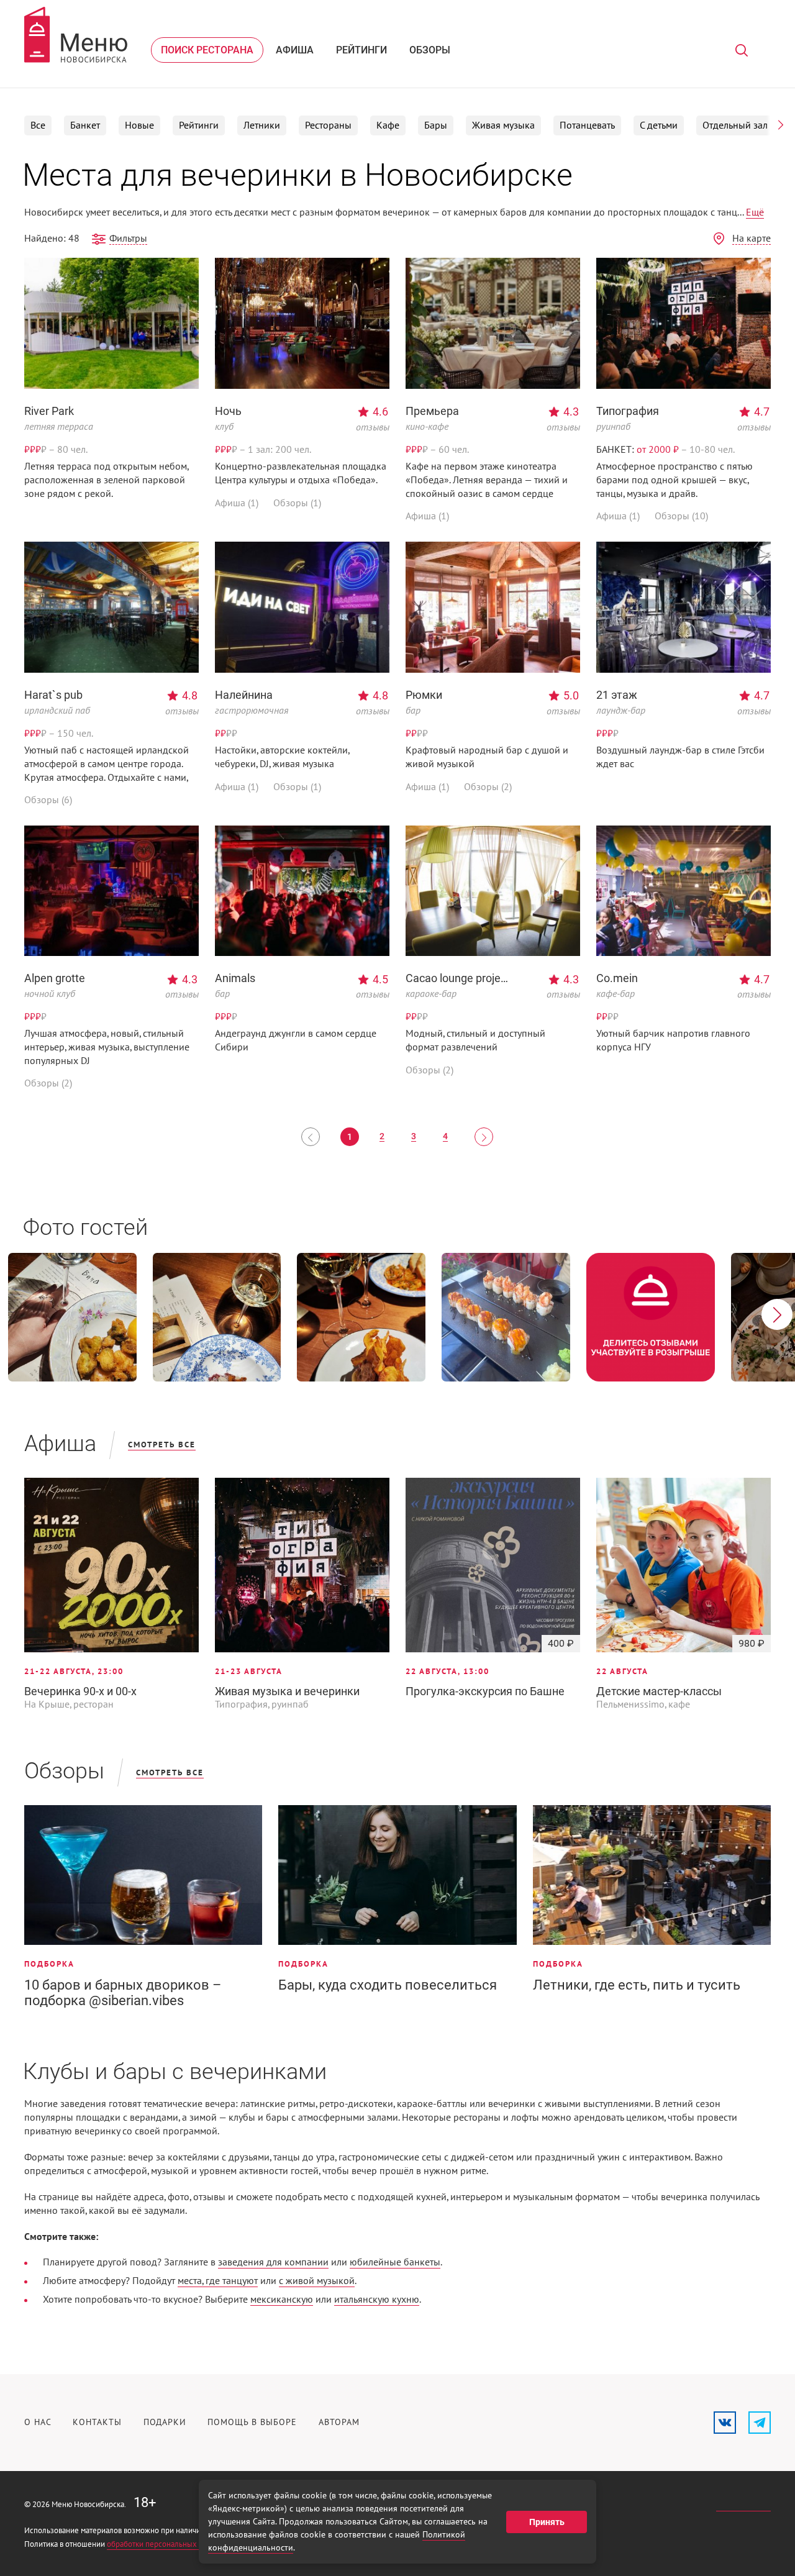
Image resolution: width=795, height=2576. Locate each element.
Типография (628, 411)
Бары (436, 125)
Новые (139, 125)
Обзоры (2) (488, 787)
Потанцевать (587, 125)
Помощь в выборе (252, 2422)
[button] (781, 125)
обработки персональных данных (166, 2544)
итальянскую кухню (377, 2300)
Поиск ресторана (207, 50)
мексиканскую (282, 2300)
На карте (752, 239)
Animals (235, 978)
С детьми (659, 125)
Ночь (228, 411)
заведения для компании (273, 2262)
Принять (547, 2522)
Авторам (339, 2422)
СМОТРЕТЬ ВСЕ (162, 1445)
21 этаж (617, 695)
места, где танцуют (218, 2281)
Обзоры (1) (297, 503)
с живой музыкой (317, 2281)
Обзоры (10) (681, 516)
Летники (262, 125)
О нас (38, 2422)
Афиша (295, 50)
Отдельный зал (735, 125)
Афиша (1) (237, 503)
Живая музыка (503, 125)
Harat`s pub (53, 695)
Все (38, 125)
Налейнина (244, 695)
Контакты (97, 2422)
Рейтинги (361, 50)
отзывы (373, 427)
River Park (49, 411)
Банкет (85, 125)
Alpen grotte (55, 978)
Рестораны (328, 125)
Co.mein (617, 978)
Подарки (165, 2422)
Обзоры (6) (48, 800)
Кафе (388, 125)
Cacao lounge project (458, 978)
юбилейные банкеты (395, 2262)
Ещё (755, 212)
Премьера (432, 411)
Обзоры (430, 50)
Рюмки (424, 695)
